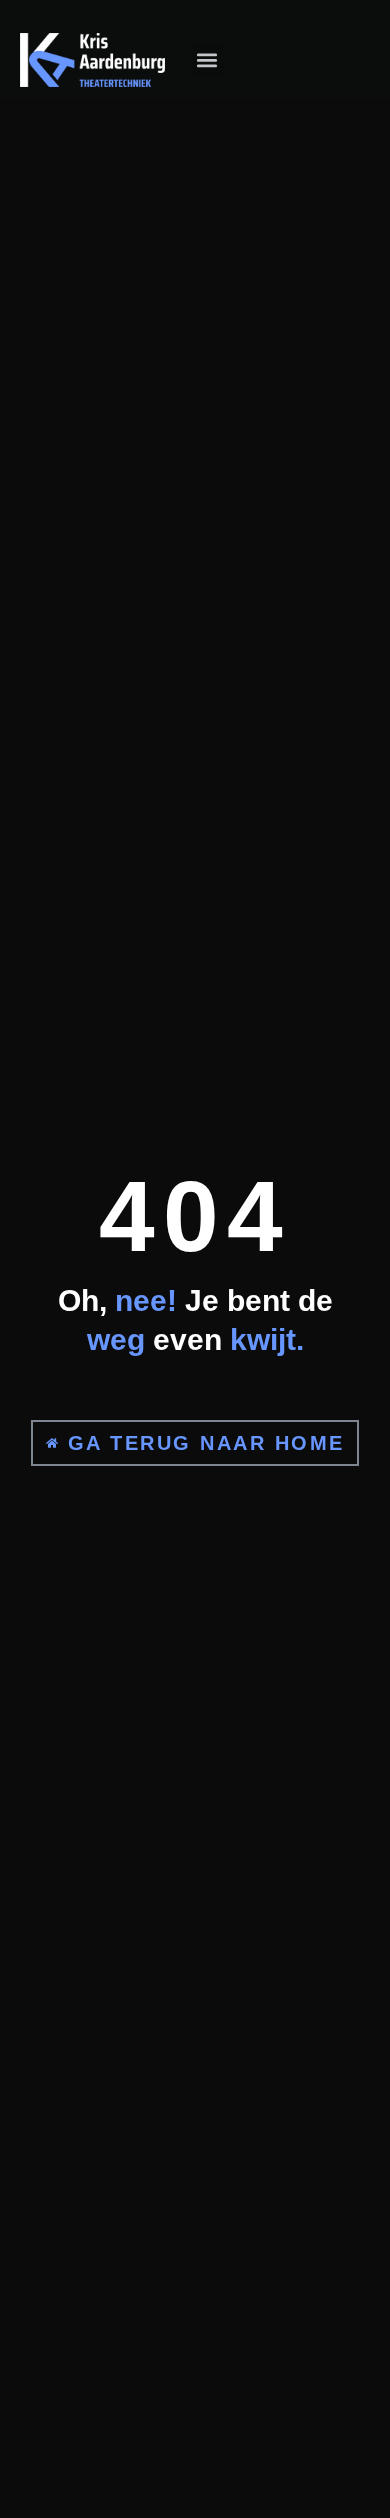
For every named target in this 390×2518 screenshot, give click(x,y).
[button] (207, 60)
